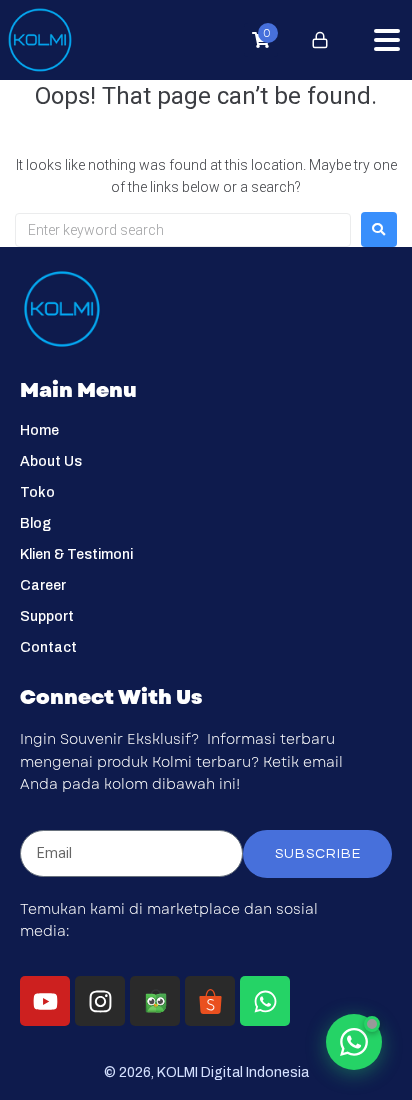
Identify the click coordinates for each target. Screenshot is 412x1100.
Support (47, 616)
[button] (387, 40)
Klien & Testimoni (76, 554)
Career (43, 585)
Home (39, 430)
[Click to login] (320, 40)
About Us (51, 461)
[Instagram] (100, 1001)
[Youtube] (45, 1001)
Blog (35, 523)
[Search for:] (183, 230)
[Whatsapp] (265, 1001)
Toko (37, 492)
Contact (48, 647)
